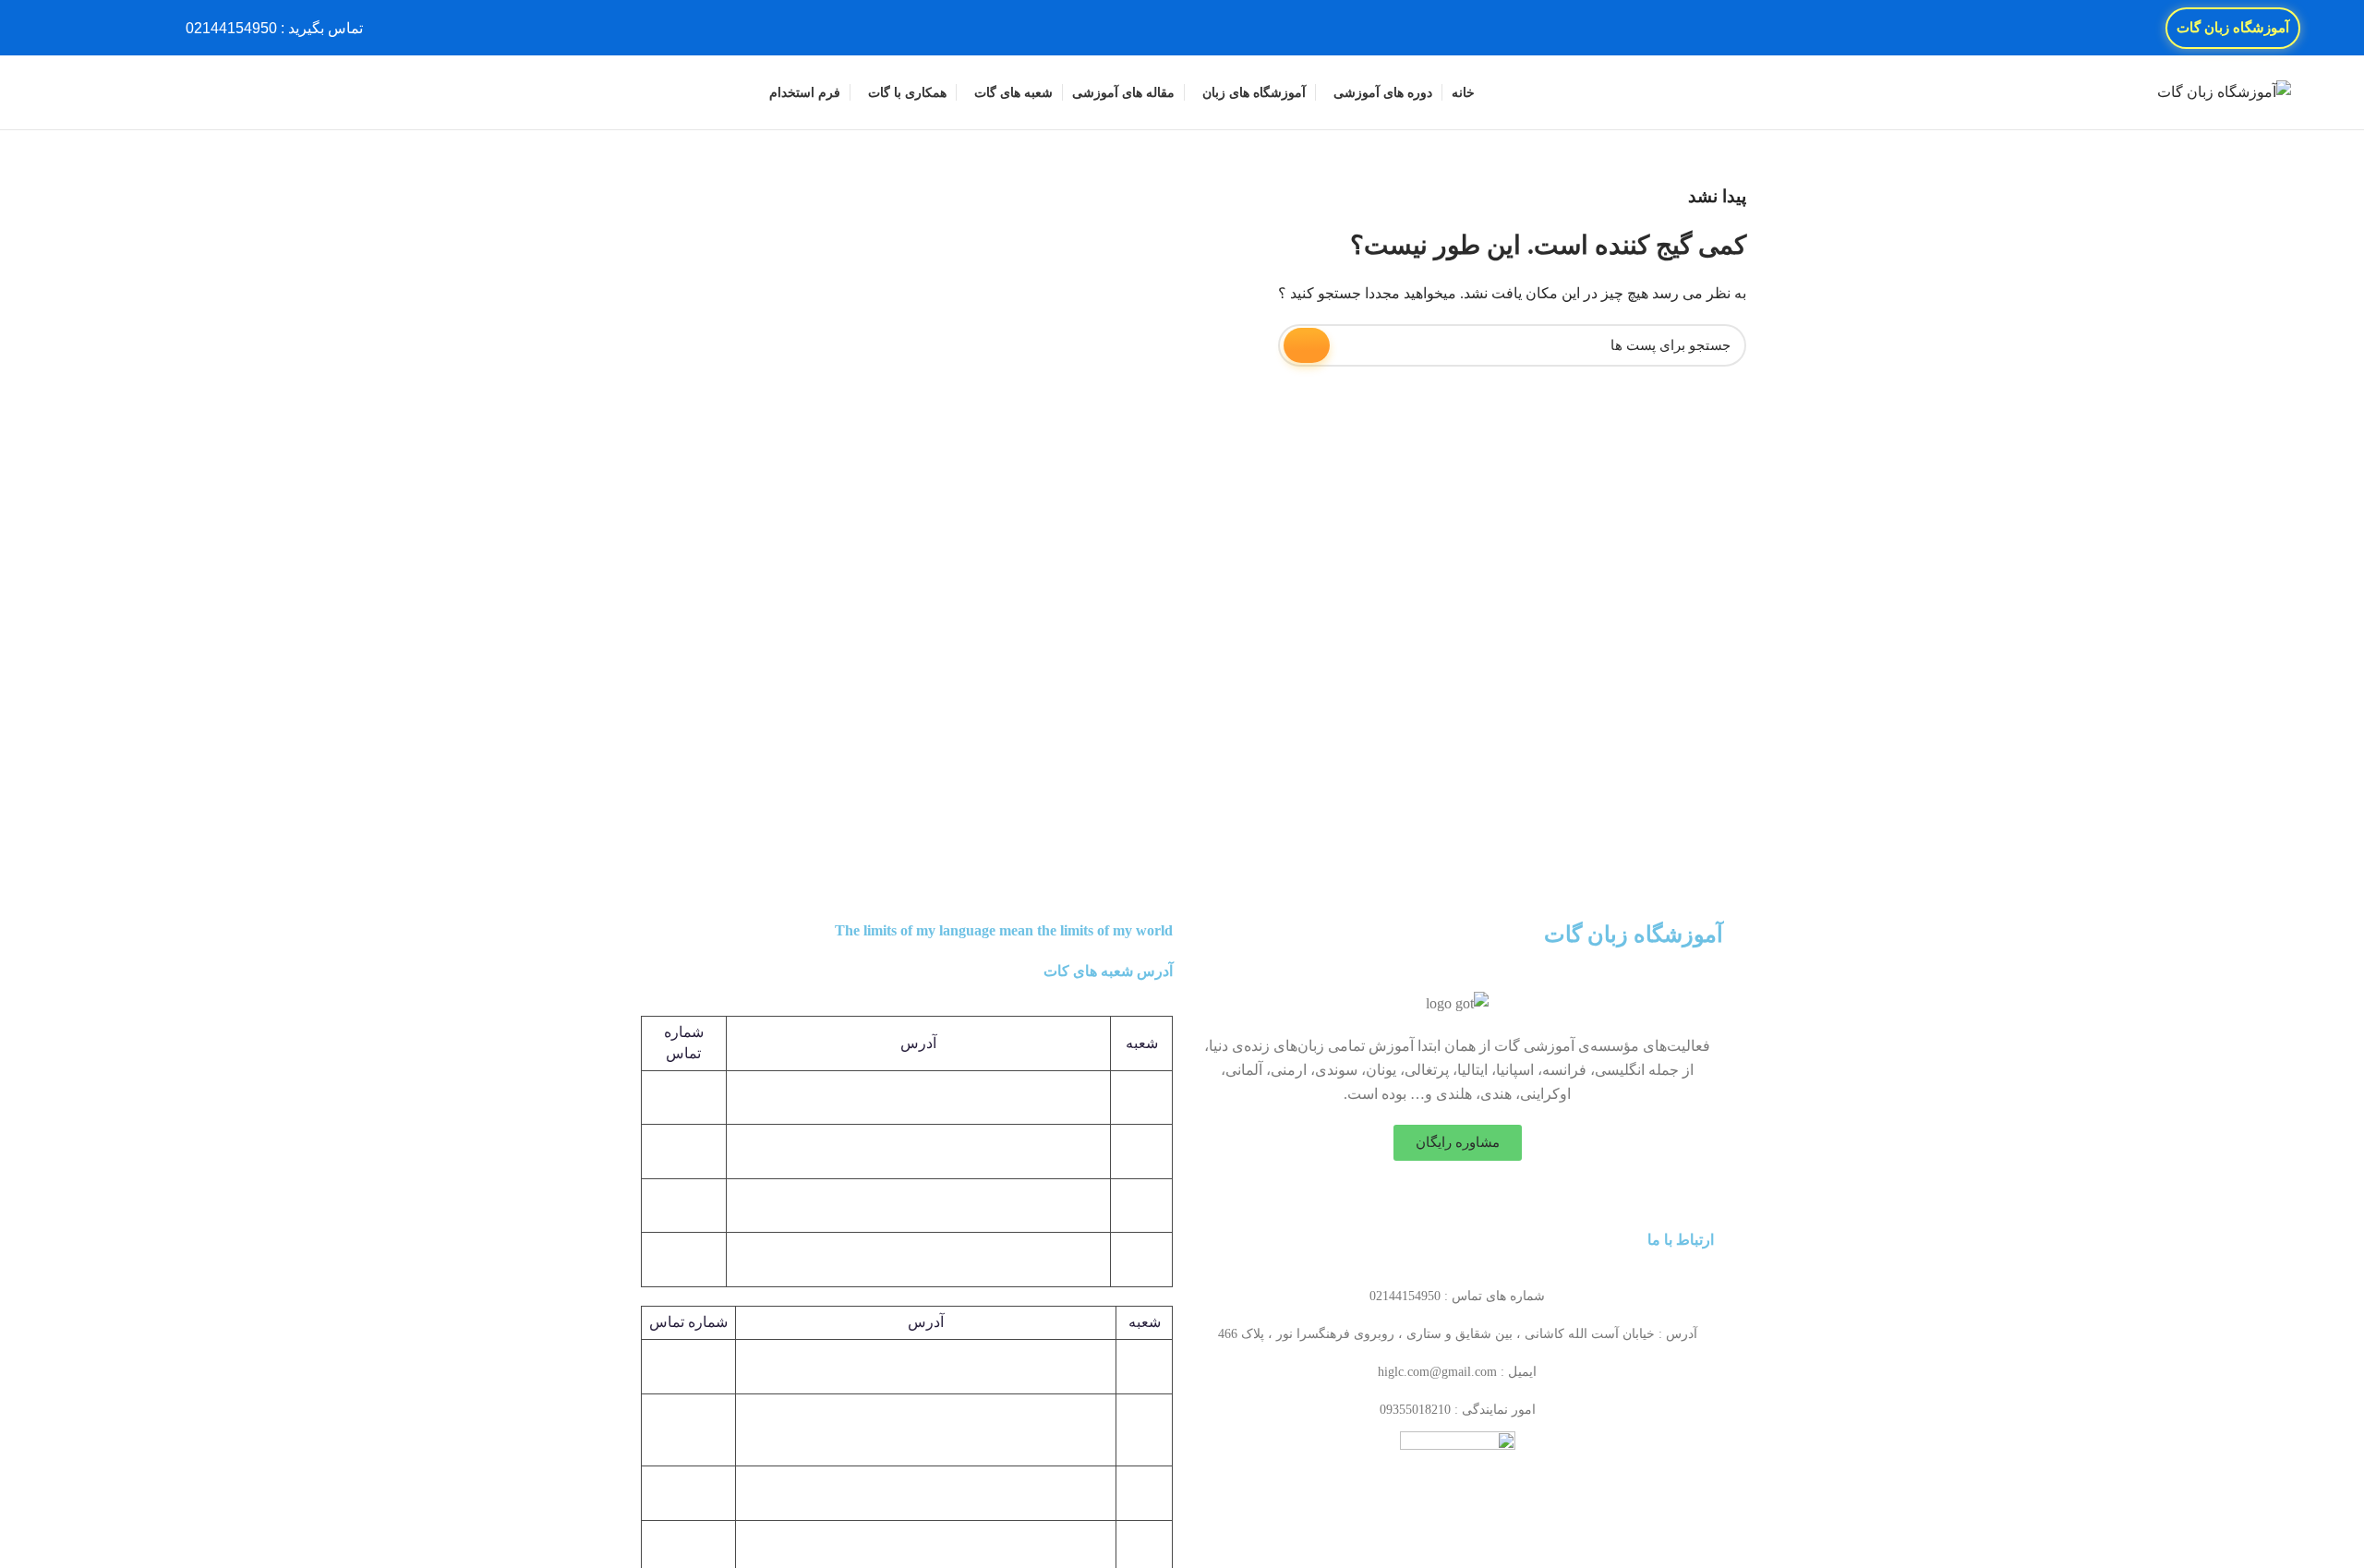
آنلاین (1144, 1493)
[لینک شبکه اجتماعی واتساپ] (84, 28)
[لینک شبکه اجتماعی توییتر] (126, 28)
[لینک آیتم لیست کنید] (1457, 1297)
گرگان (1144, 1429)
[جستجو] (80, 92)
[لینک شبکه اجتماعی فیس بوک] (147, 28)
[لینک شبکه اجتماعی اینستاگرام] (105, 28)
